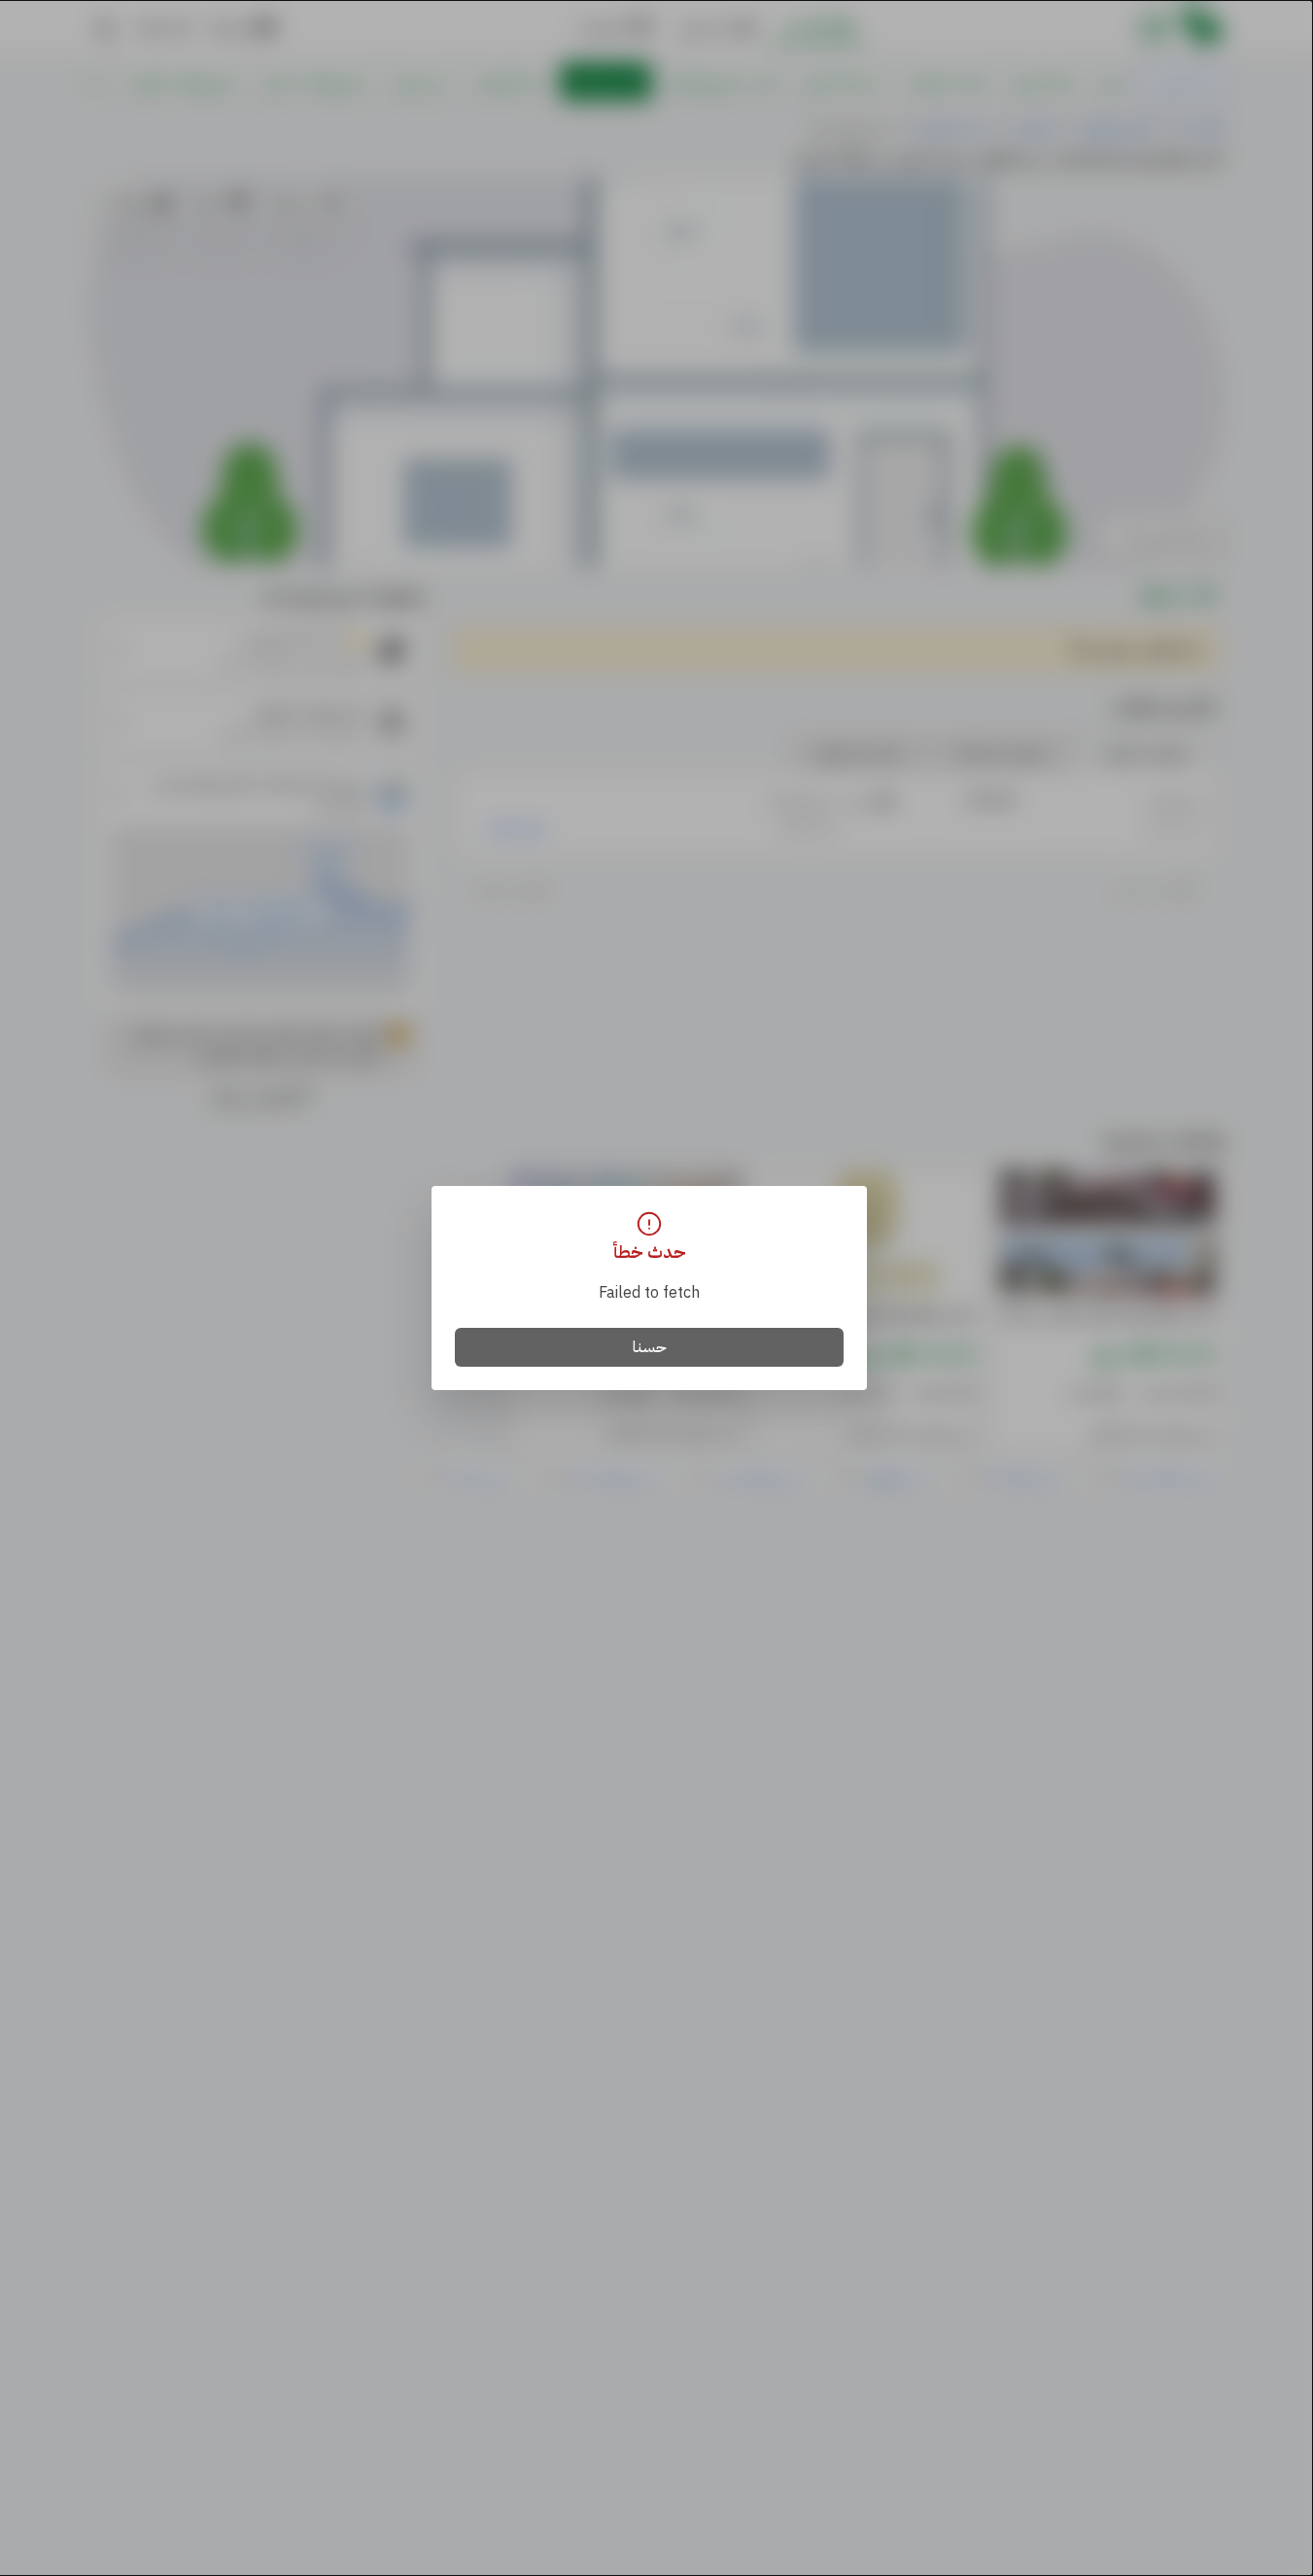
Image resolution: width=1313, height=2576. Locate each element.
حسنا (650, 1347)
